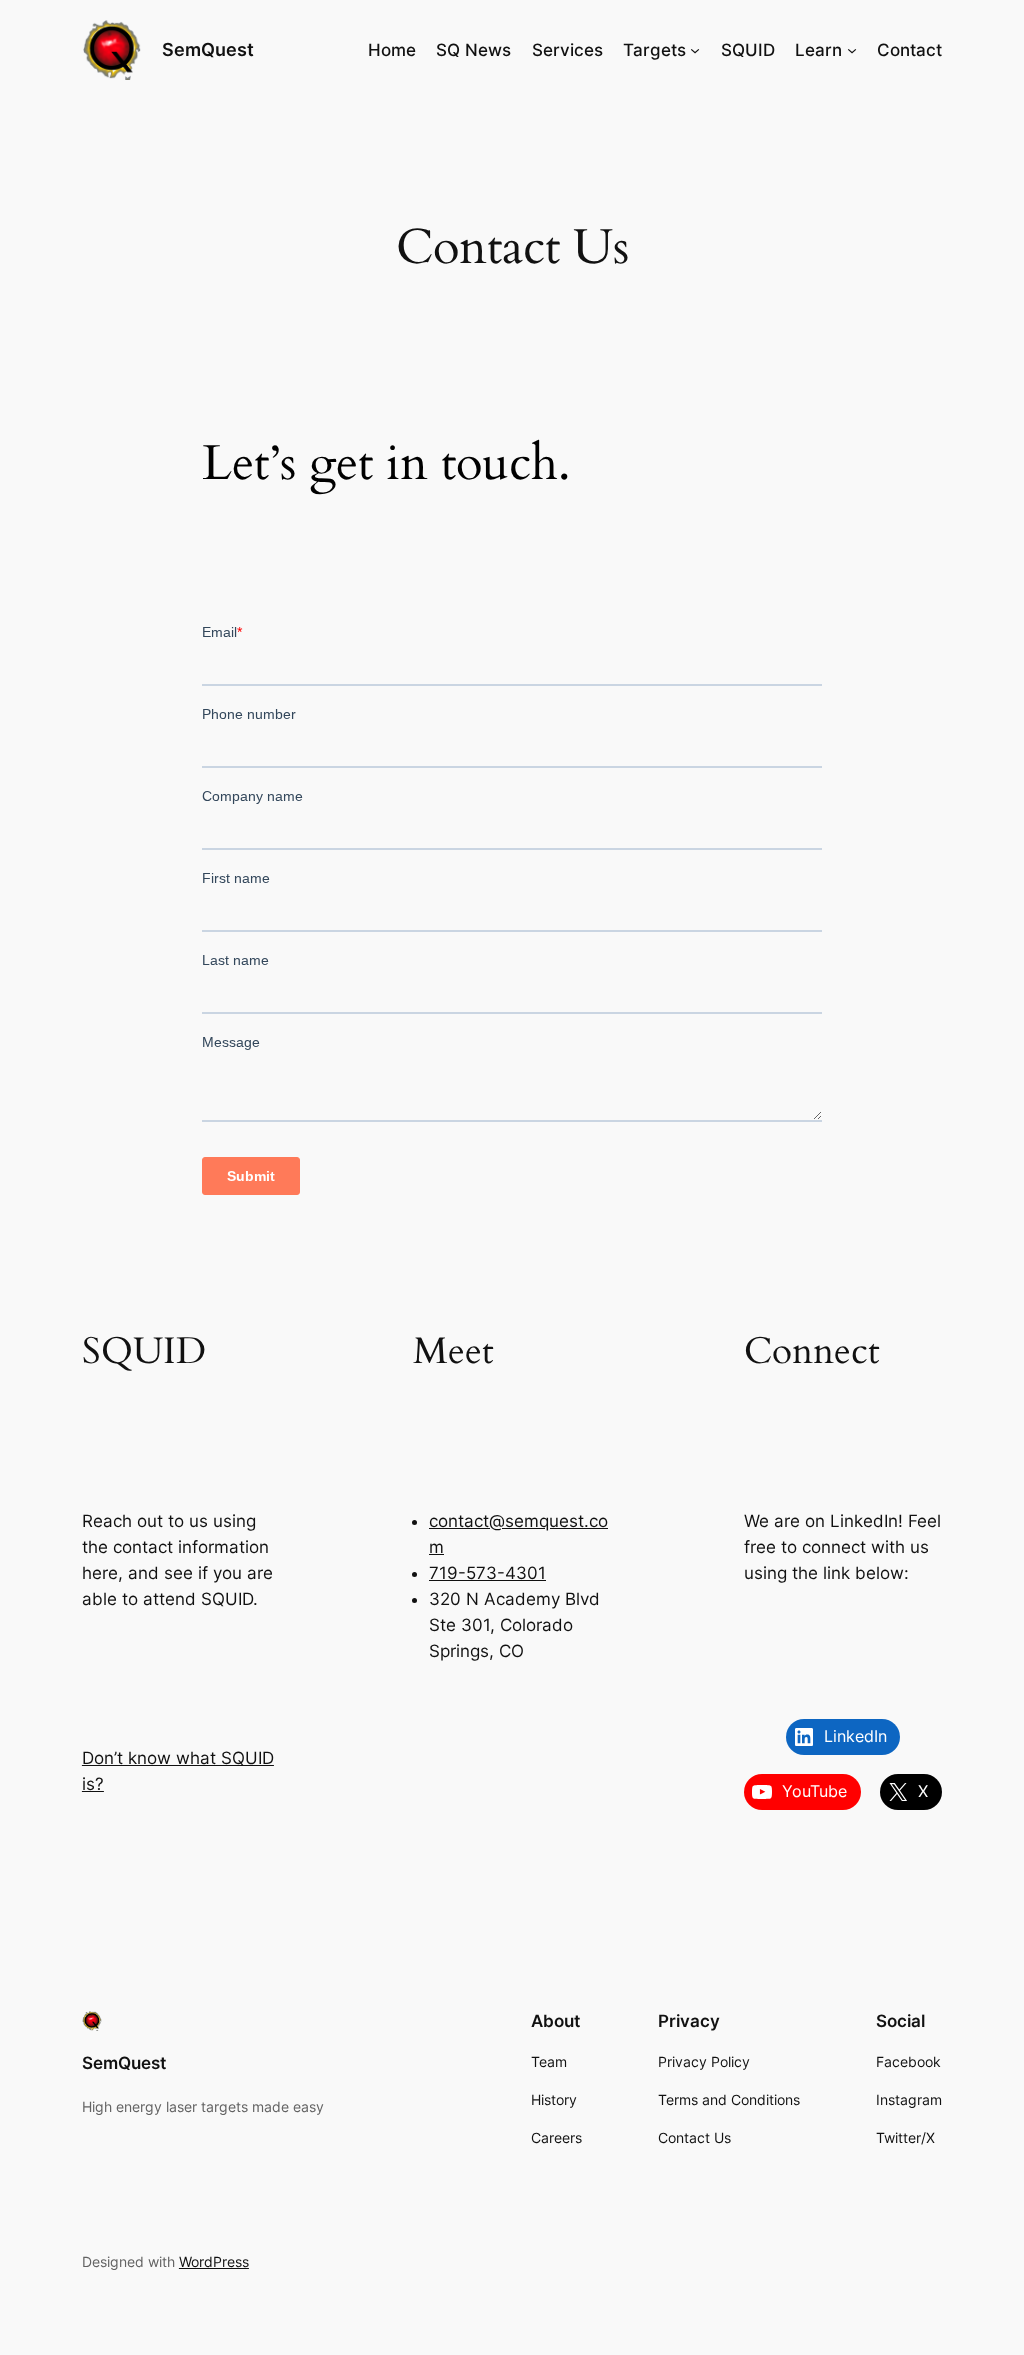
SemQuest (208, 49)
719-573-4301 (487, 1573)
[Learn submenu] (852, 50)
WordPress (214, 2261)
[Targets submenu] (695, 50)
